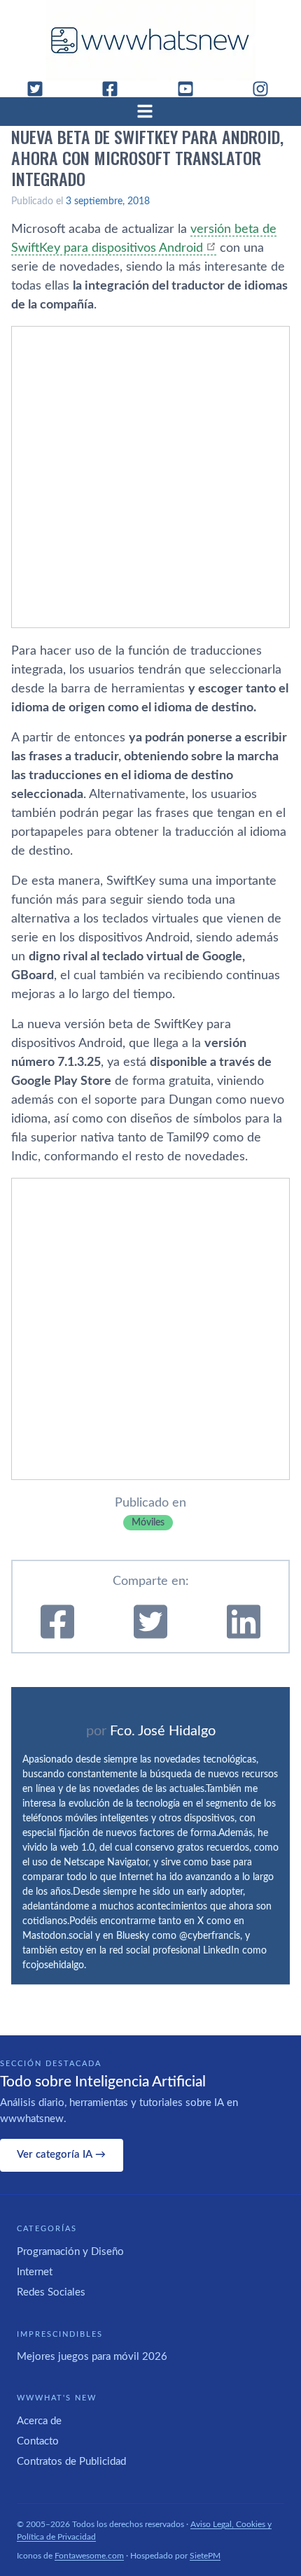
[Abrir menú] (150, 111)
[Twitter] (41, 89)
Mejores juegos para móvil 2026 (92, 2357)
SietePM (205, 2556)
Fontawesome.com (89, 2556)
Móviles (148, 1523)
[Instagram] (266, 89)
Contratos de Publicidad (71, 2462)
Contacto (38, 2441)
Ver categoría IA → (61, 2155)
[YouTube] (191, 89)
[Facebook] (115, 89)
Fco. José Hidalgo (163, 1731)
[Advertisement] (150, 477)
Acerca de (39, 2421)
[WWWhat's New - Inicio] (150, 40)
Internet (35, 2272)
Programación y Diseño (70, 2252)
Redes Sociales (51, 2292)
